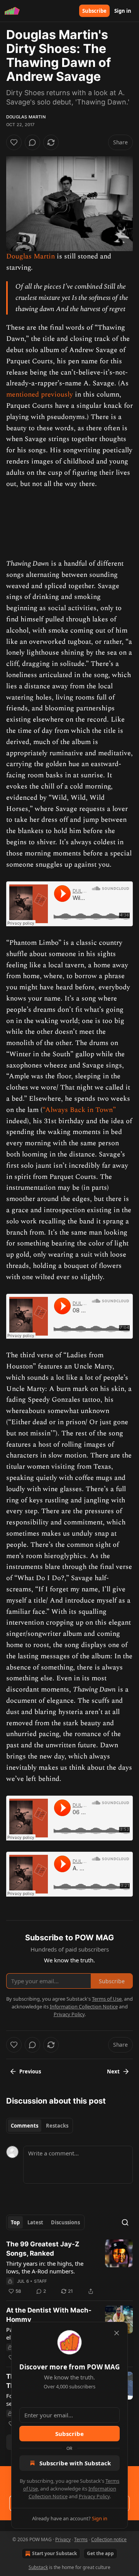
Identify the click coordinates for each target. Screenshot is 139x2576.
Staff (41, 2281)
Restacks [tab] (57, 2126)
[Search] (125, 2222)
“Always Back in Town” (79, 1110)
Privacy (63, 2539)
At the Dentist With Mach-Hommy (49, 2315)
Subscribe (94, 11)
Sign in (123, 11)
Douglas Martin (26, 117)
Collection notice (109, 2539)
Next (113, 2071)
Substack (38, 2567)
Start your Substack (54, 2553)
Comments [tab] (25, 2126)
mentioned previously (40, 394)
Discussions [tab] (65, 2222)
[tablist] (40, 2126)
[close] (117, 2333)
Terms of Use (107, 1999)
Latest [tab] (35, 2222)
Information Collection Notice (84, 2006)
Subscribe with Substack (75, 2463)
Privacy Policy (94, 2496)
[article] (69, 2268)
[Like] (14, 142)
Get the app (100, 2553)
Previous (30, 2071)
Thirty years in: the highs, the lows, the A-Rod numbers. (45, 2267)
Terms (81, 2539)
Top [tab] (15, 2222)
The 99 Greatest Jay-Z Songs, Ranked (43, 2249)
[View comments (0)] (32, 142)
